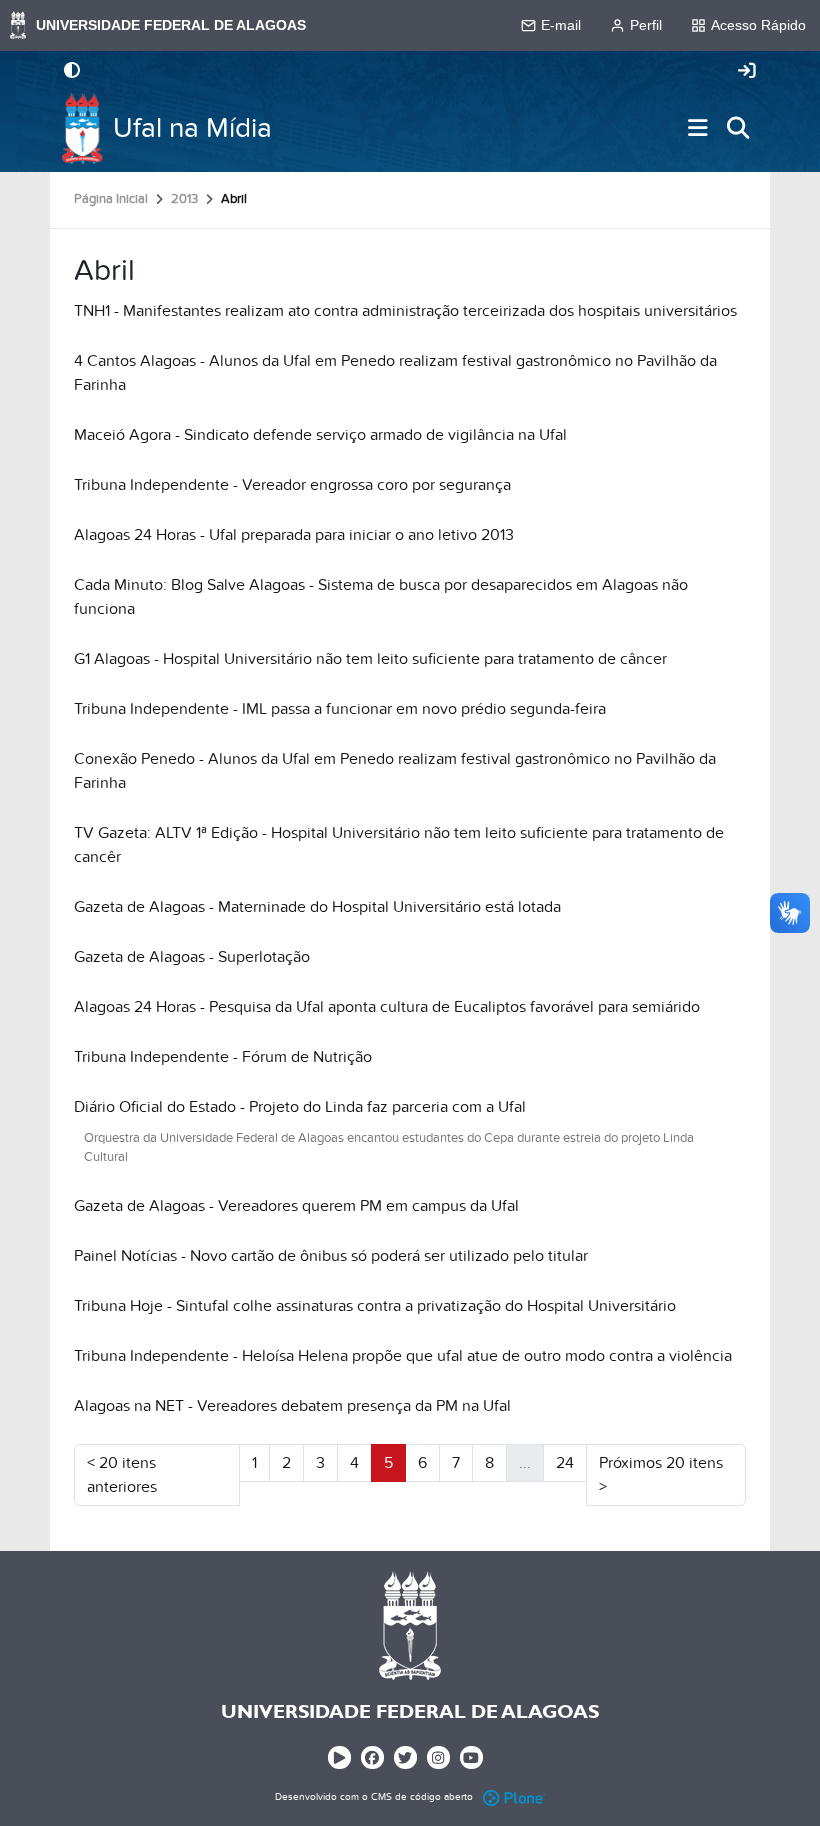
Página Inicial (111, 199)
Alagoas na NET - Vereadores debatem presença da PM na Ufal (292, 1406)
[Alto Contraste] (72, 72)
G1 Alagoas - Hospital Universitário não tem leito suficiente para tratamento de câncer (370, 659)
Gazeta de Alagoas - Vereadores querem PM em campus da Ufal (296, 1206)
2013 (184, 199)
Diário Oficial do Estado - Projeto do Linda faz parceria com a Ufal (300, 1107)
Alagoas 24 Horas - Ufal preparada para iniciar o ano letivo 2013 (294, 535)
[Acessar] (747, 72)
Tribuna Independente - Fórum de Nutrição (223, 1057)
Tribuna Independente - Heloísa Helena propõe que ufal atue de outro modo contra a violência (403, 1356)
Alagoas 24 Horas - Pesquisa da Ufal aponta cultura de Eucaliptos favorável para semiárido (387, 1007)
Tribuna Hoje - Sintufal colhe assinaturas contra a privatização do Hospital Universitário (375, 1306)
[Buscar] (738, 128)
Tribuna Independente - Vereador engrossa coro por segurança (292, 485)
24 (565, 1463)
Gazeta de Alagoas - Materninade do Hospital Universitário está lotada (317, 907)
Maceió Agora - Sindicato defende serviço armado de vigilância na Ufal (320, 435)
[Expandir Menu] (698, 128)
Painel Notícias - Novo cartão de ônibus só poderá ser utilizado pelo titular (331, 1256)
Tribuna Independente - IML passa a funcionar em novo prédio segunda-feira (340, 709)
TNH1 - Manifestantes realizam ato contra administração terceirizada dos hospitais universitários (405, 311)
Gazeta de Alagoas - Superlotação (192, 957)
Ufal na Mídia (192, 128)
